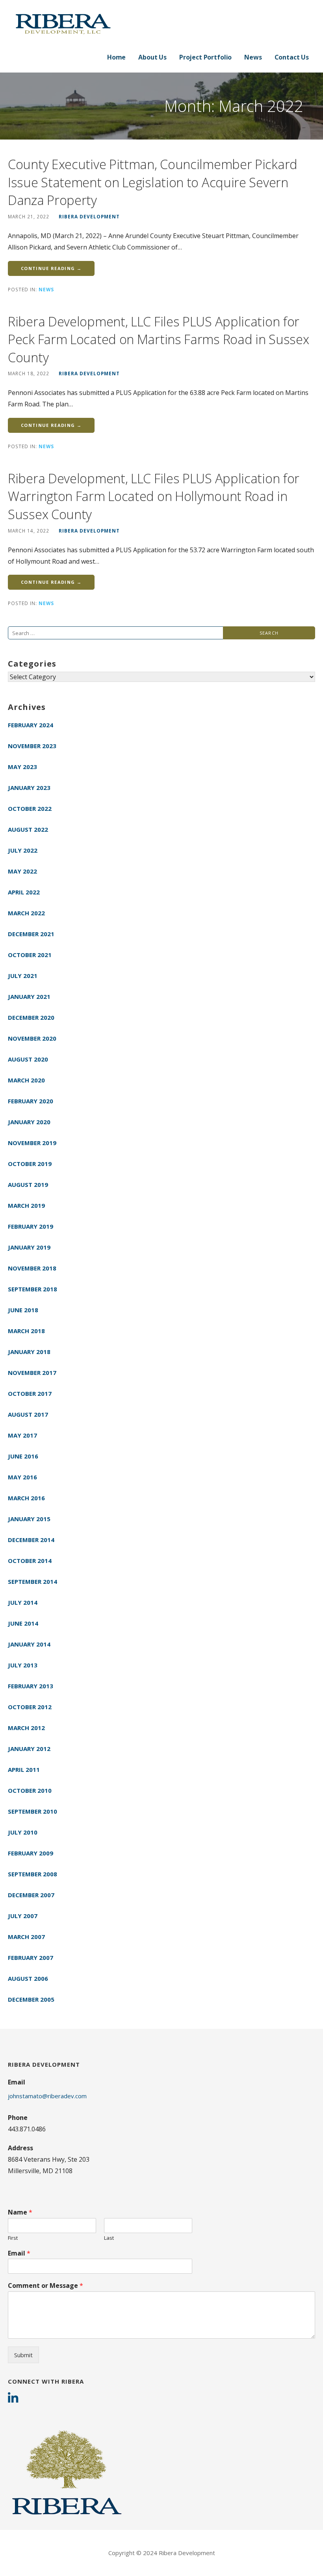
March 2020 (26, 1080)
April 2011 (24, 1769)
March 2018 (26, 1331)
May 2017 (22, 1435)
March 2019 (26, 1205)
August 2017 (28, 1414)
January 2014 (29, 1644)
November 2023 (32, 746)
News (253, 57)
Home (116, 57)
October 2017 (30, 1393)
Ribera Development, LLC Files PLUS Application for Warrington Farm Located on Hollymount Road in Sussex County (154, 496)
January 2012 (29, 1749)
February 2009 (31, 1853)
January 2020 (29, 1122)
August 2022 (28, 829)
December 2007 (31, 1895)
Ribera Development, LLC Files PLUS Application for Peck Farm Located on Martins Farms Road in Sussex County (158, 339)
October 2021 (30, 955)
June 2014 (23, 1623)
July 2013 (23, 1665)
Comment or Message (45, 2286)
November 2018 (32, 1268)
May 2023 (22, 767)
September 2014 (32, 1581)
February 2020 (31, 1101)
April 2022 (24, 892)
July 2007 (23, 1916)
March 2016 (26, 1498)
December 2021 (31, 934)
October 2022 (30, 808)
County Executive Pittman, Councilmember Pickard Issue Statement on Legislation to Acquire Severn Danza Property (153, 182)
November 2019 (32, 1143)
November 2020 (32, 1038)
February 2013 (31, 1686)
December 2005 (31, 1999)
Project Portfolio (205, 57)
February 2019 (31, 1226)
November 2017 (32, 1373)
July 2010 (23, 1832)
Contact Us (292, 57)
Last (109, 2238)
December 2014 (31, 1540)
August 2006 (28, 1978)
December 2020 (31, 1017)
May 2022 (22, 871)
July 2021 (23, 976)
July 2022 (23, 850)
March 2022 (26, 913)
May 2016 (22, 1477)
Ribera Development (89, 216)
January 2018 (29, 1352)
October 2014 (30, 1561)
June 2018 (23, 1310)
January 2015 (29, 1519)
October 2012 (30, 1707)
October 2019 (30, 1164)
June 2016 (23, 1456)
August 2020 (28, 1059)
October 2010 (30, 1790)
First (13, 2238)
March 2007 (26, 1937)
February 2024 (31, 725)
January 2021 (29, 997)
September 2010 (32, 1811)
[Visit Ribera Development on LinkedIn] (13, 2399)
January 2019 (29, 1247)
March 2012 (26, 1728)
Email (19, 2253)
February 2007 (31, 1958)
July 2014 (23, 1602)
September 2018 (32, 1289)
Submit (23, 2355)
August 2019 (28, 1185)
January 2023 (29, 788)
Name (20, 2212)
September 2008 (32, 1874)
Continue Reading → (51, 268)
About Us (152, 57)
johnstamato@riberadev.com (47, 2096)
